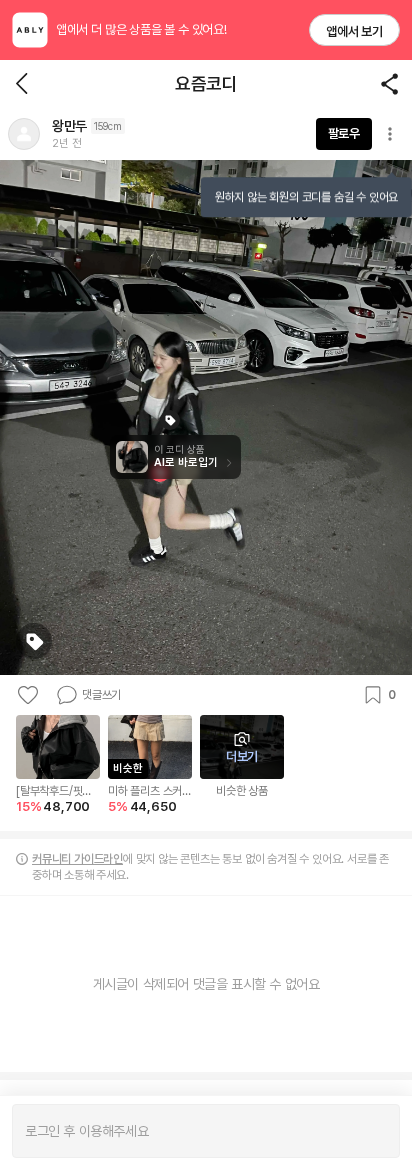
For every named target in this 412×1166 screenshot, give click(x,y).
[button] (24, 134)
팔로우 (344, 133)
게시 (374, 1131)
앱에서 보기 (354, 31)
